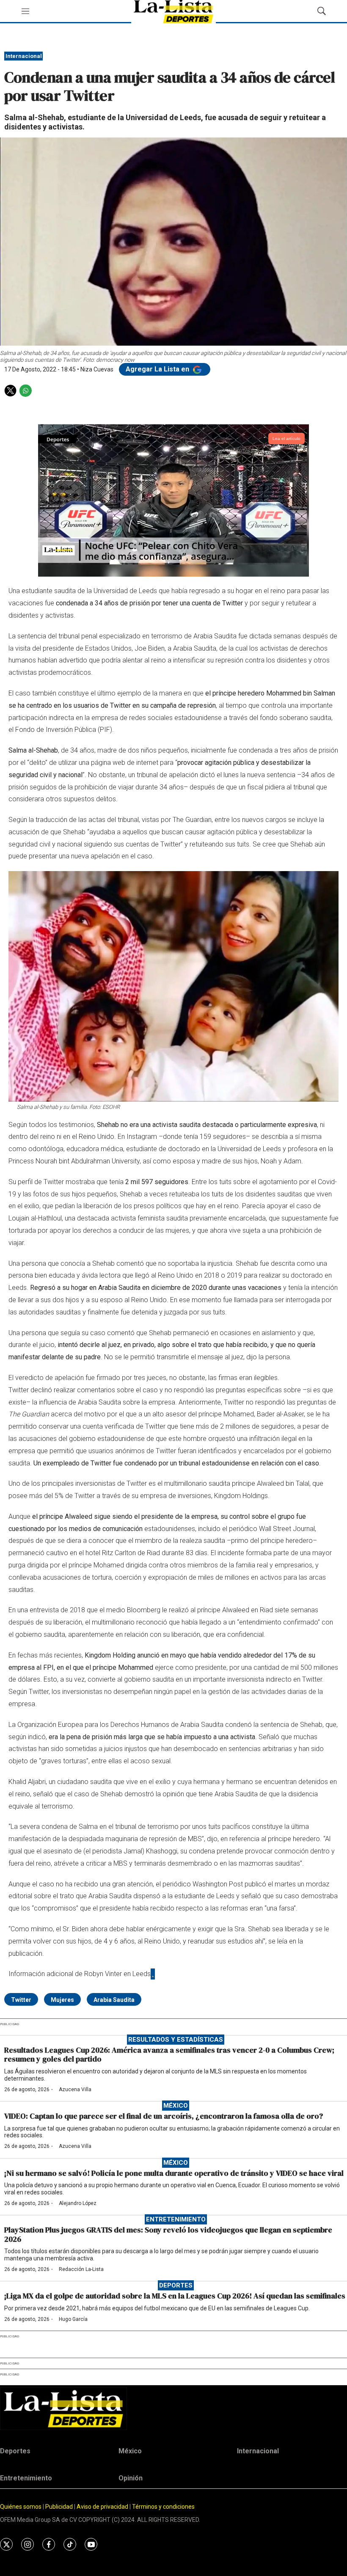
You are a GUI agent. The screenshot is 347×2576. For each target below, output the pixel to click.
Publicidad (60, 2507)
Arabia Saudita (114, 2000)
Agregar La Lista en (158, 369)
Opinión (131, 2478)
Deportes (176, 2285)
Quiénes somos (21, 2507)
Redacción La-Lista (81, 2269)
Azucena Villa (75, 2089)
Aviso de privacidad (102, 2507)
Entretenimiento (176, 2219)
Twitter (21, 2000)
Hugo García (73, 2319)
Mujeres (62, 2000)
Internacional (24, 56)
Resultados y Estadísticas (176, 2040)
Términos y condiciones (163, 2507)
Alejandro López (78, 2203)
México (176, 2106)
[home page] (173, 2409)
